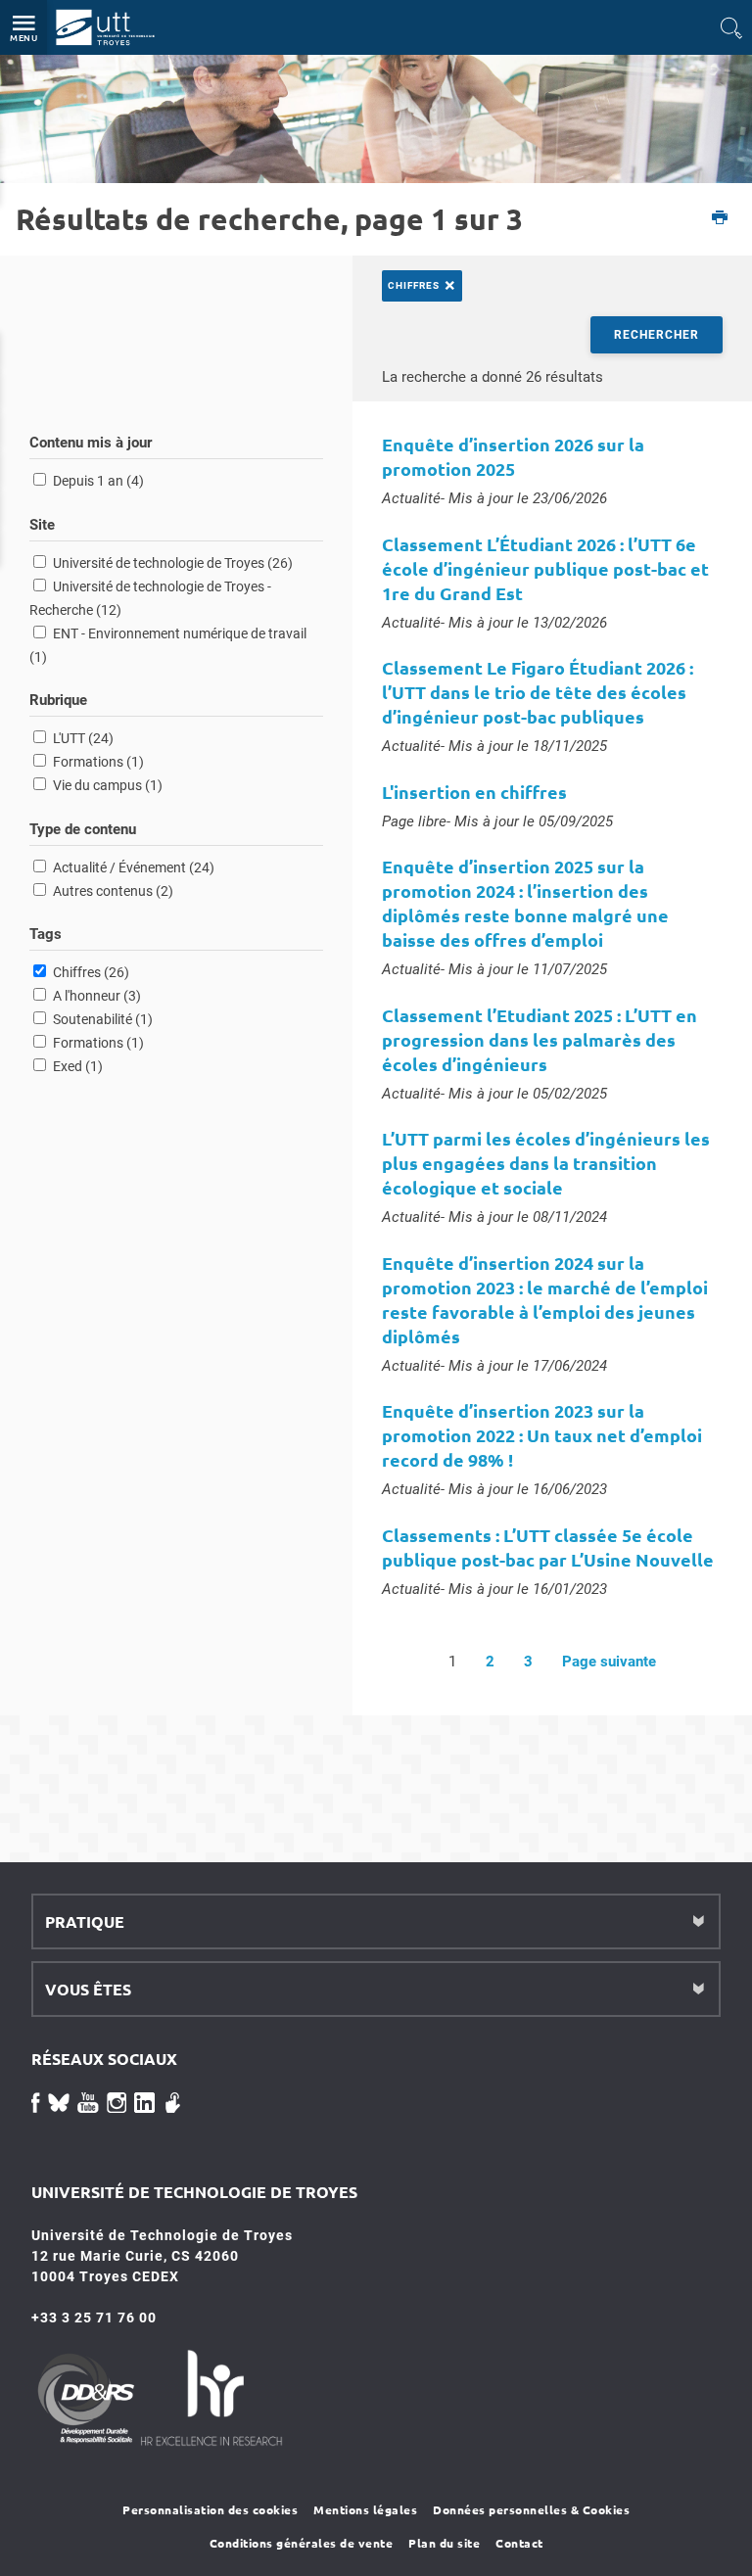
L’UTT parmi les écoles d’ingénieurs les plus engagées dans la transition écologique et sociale (546, 1163)
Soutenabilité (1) (103, 1019)
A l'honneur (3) (97, 996)
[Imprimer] (720, 219)
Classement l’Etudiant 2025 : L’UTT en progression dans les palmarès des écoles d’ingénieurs (540, 1039)
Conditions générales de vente (302, 2543)
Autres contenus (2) (113, 891)
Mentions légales (365, 2509)
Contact (519, 2543)
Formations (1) (98, 762)
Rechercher (657, 335)
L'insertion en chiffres (474, 792)
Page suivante (609, 1662)
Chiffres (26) (91, 972)
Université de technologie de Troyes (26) (173, 563)
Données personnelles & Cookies (531, 2509)
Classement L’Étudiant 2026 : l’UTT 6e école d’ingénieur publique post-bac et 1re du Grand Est (545, 568)
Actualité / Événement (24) (134, 867)
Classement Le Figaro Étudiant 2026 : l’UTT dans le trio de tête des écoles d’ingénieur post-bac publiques (538, 692)
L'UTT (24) (83, 738)
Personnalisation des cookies (210, 2509)
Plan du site (444, 2543)
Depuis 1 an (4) (98, 481)
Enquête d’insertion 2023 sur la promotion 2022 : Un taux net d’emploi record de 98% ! (542, 1435)
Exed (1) (78, 1066)
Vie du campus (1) (108, 785)
